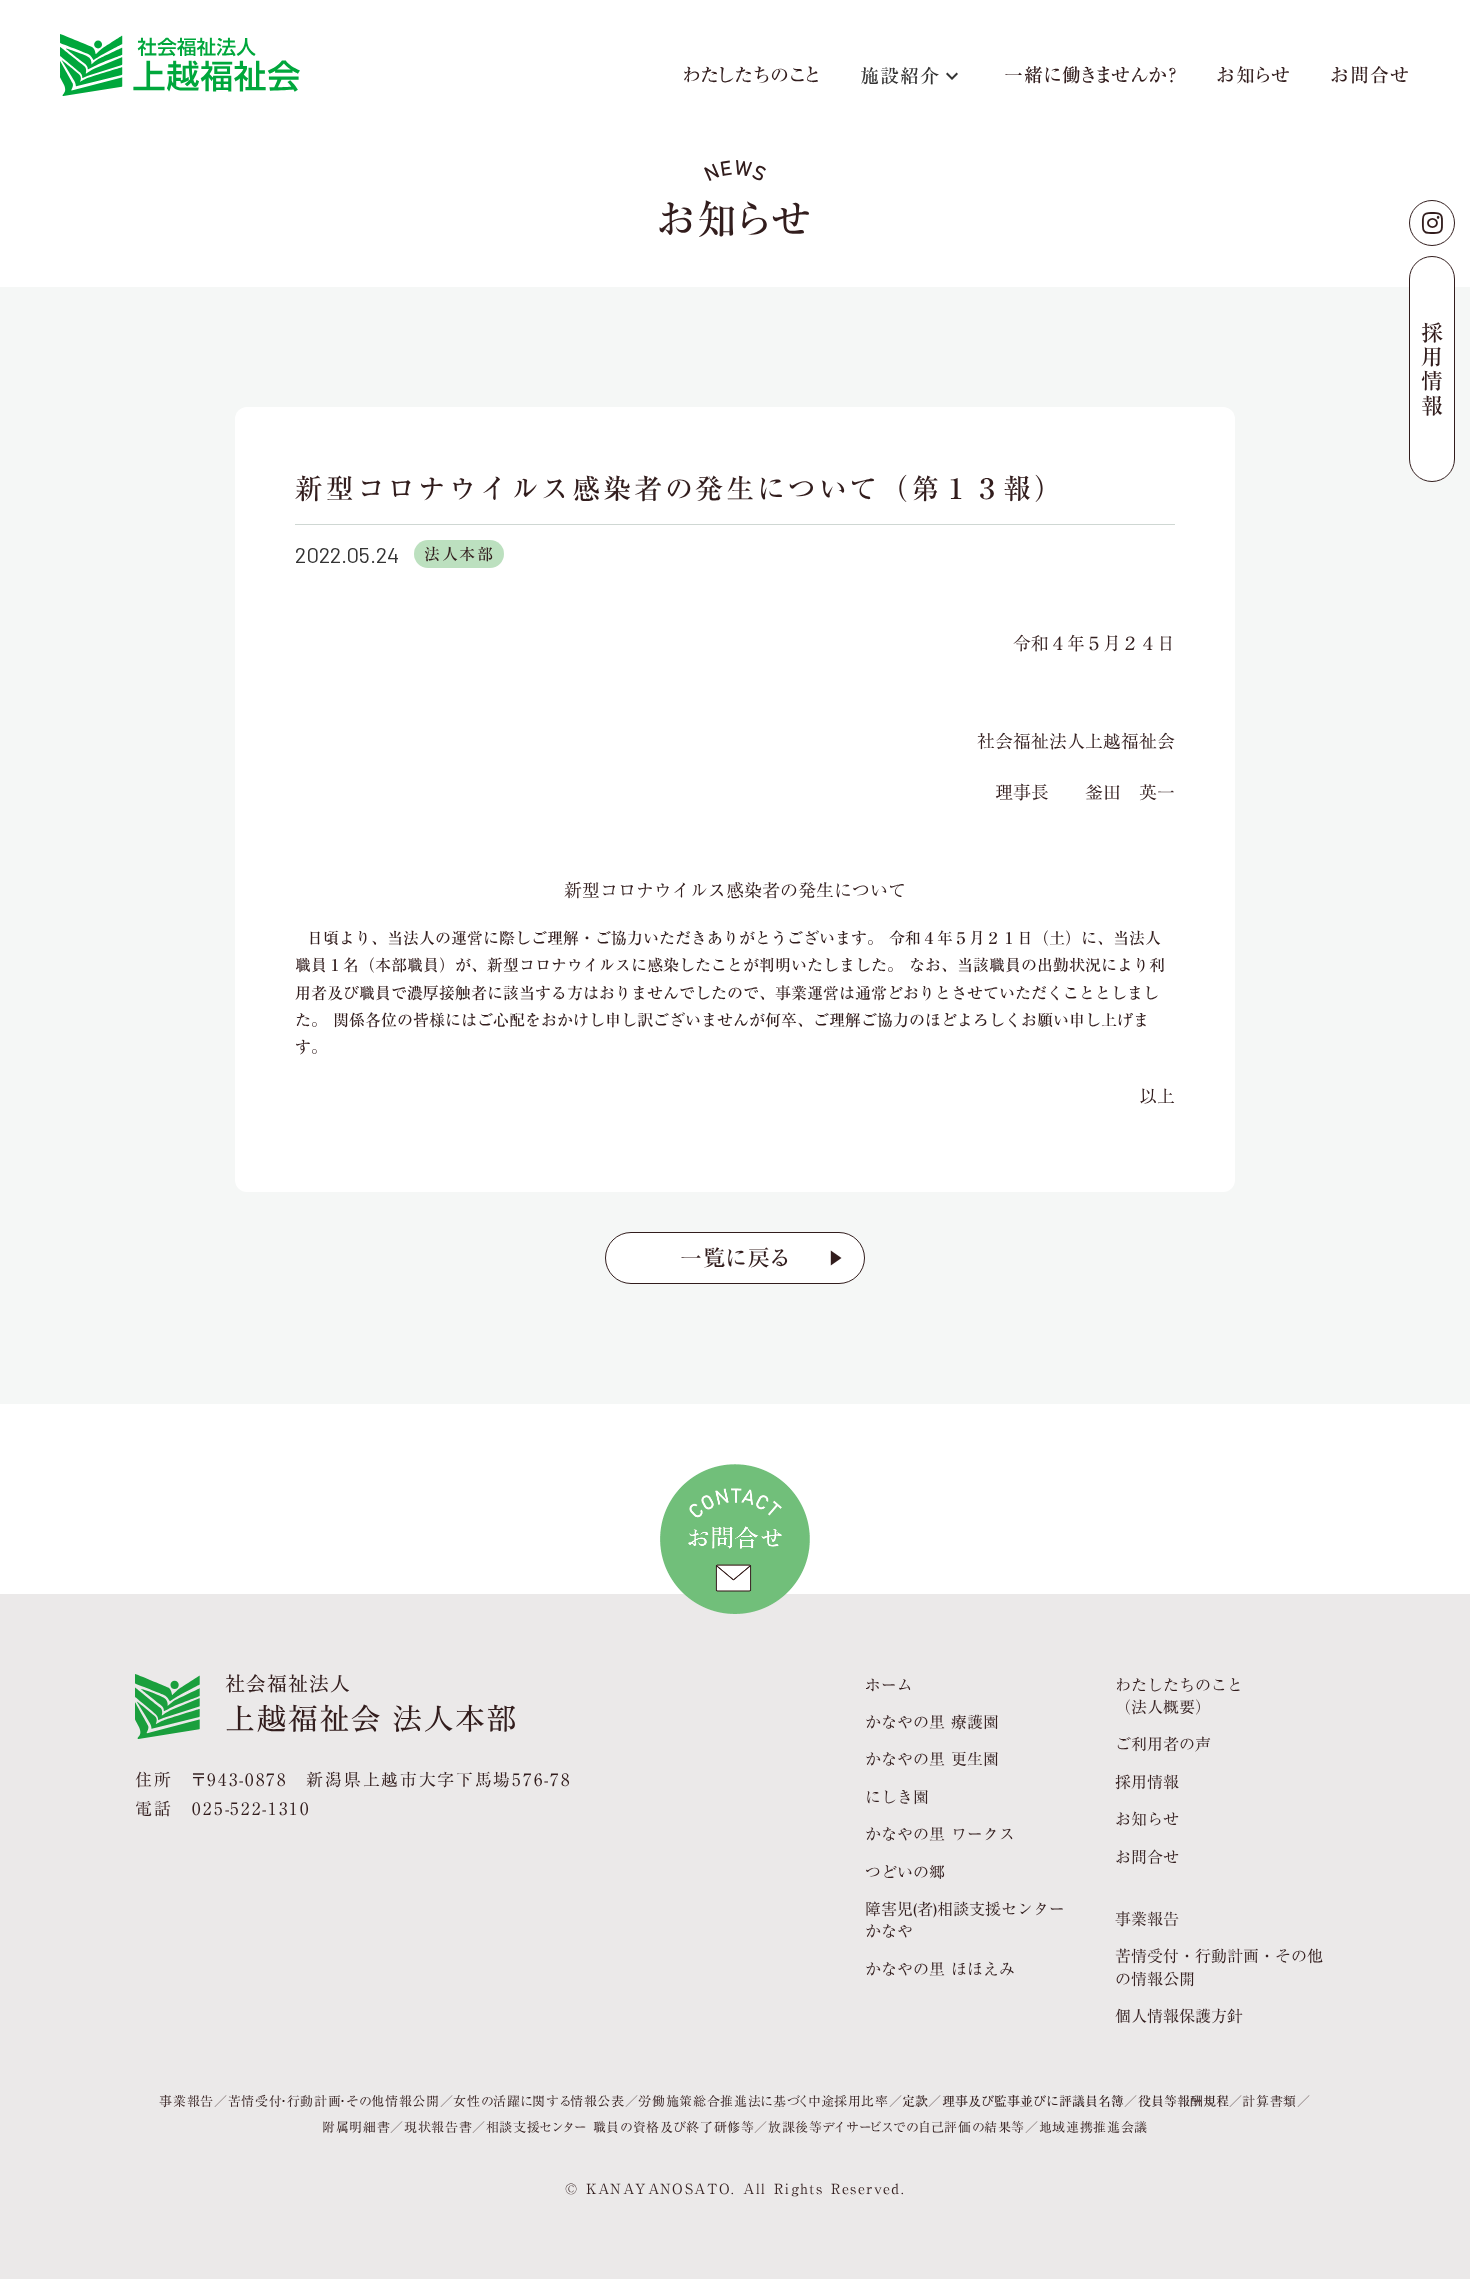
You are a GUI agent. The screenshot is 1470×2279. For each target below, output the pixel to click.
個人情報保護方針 (1179, 2016)
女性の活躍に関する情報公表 (538, 2101)
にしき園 (897, 1797)
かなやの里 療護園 (932, 1722)
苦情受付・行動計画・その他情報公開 (334, 2101)
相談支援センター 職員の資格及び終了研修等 (620, 2127)
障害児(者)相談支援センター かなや (965, 1920)
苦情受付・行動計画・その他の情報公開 (1219, 1967)
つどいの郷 (905, 1872)
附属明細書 (356, 2127)
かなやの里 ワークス (940, 1834)
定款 (915, 2101)
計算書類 (1269, 2101)
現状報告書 (438, 2127)
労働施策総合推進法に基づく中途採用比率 (763, 2101)
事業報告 (1147, 1919)
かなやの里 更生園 (932, 1759)
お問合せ (1370, 78)
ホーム (889, 1685)
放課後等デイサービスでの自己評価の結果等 (896, 2127)
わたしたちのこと (751, 78)
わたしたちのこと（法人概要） (1179, 1696)
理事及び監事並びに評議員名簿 (1033, 2101)
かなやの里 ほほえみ (940, 1969)
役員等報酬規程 (1183, 2101)
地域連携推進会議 (1093, 2127)
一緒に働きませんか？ (1091, 78)
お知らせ (1254, 78)
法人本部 (459, 554)
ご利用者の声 (1163, 1744)
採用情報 (1147, 1782)
